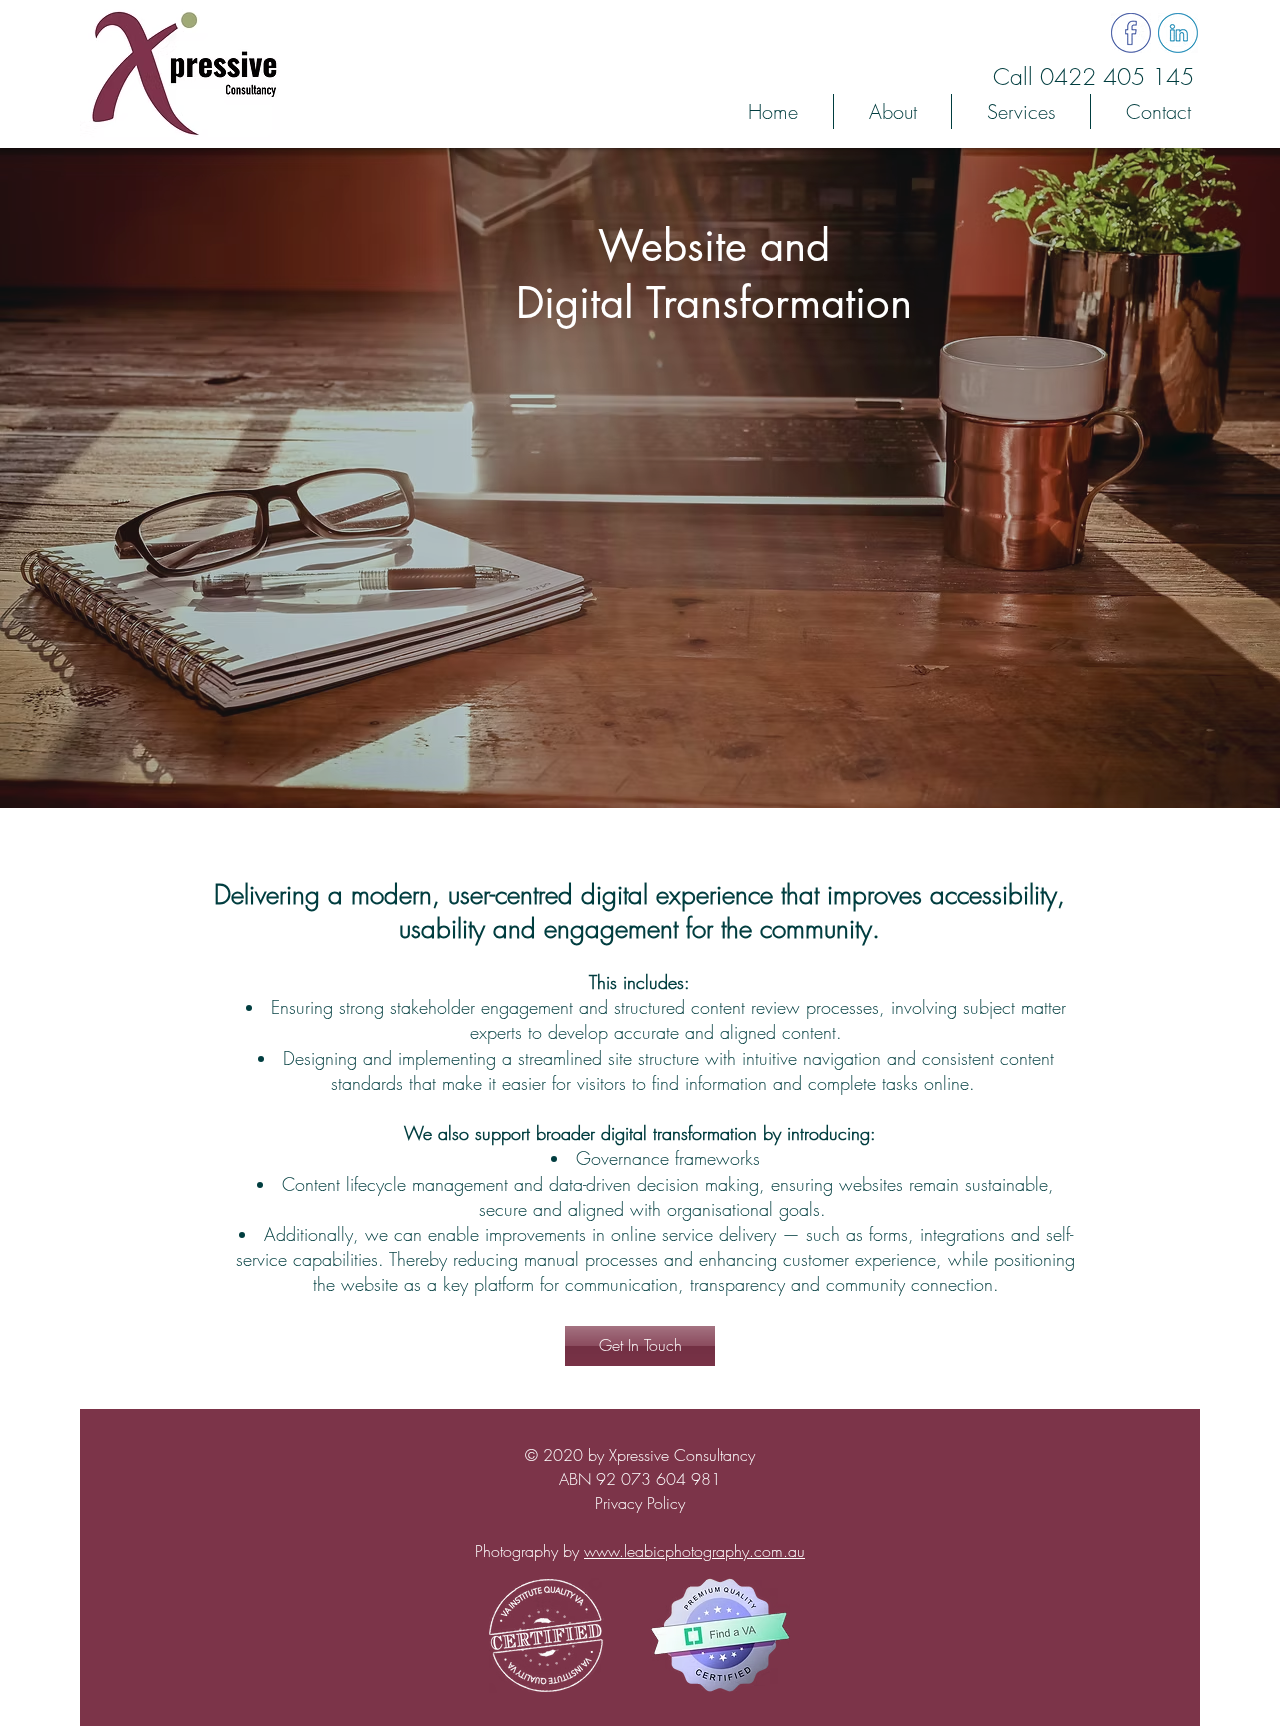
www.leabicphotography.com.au (694, 1551)
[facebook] (1131, 33)
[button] (1020, 111)
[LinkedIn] (1178, 33)
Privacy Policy (640, 1503)
